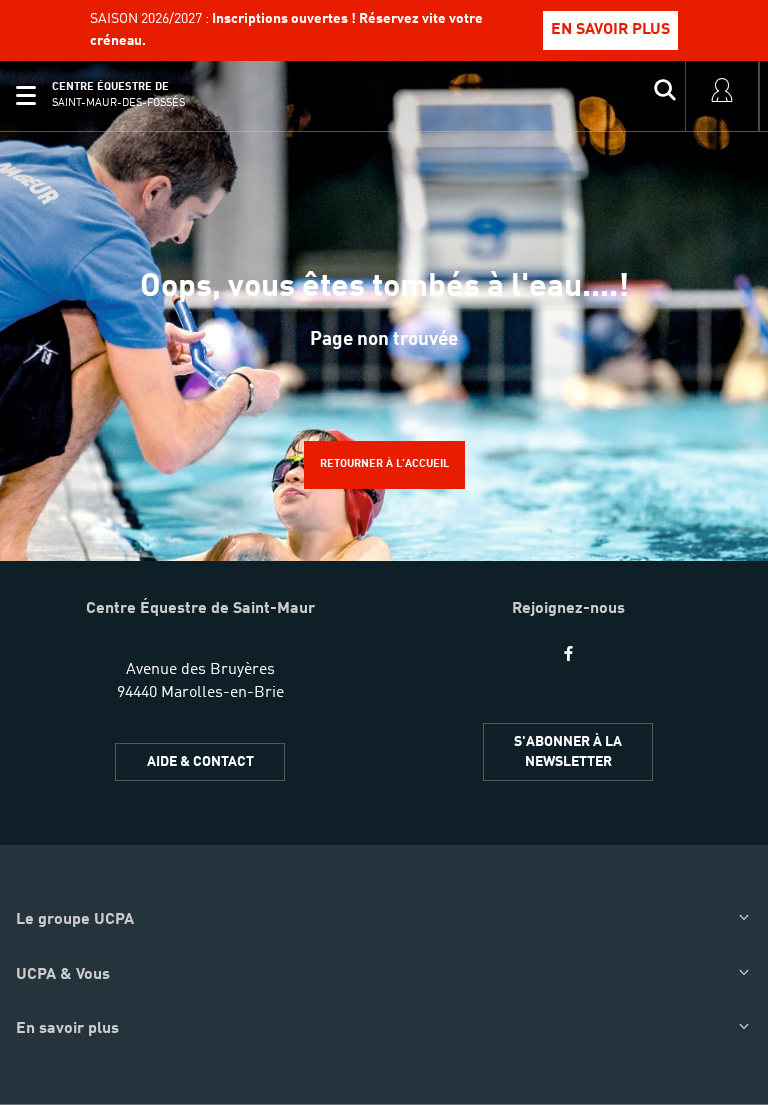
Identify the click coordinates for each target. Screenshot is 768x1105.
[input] (665, 96)
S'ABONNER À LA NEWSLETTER (568, 752)
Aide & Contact (200, 762)
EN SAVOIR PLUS (610, 30)
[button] (26, 96)
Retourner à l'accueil (384, 464)
